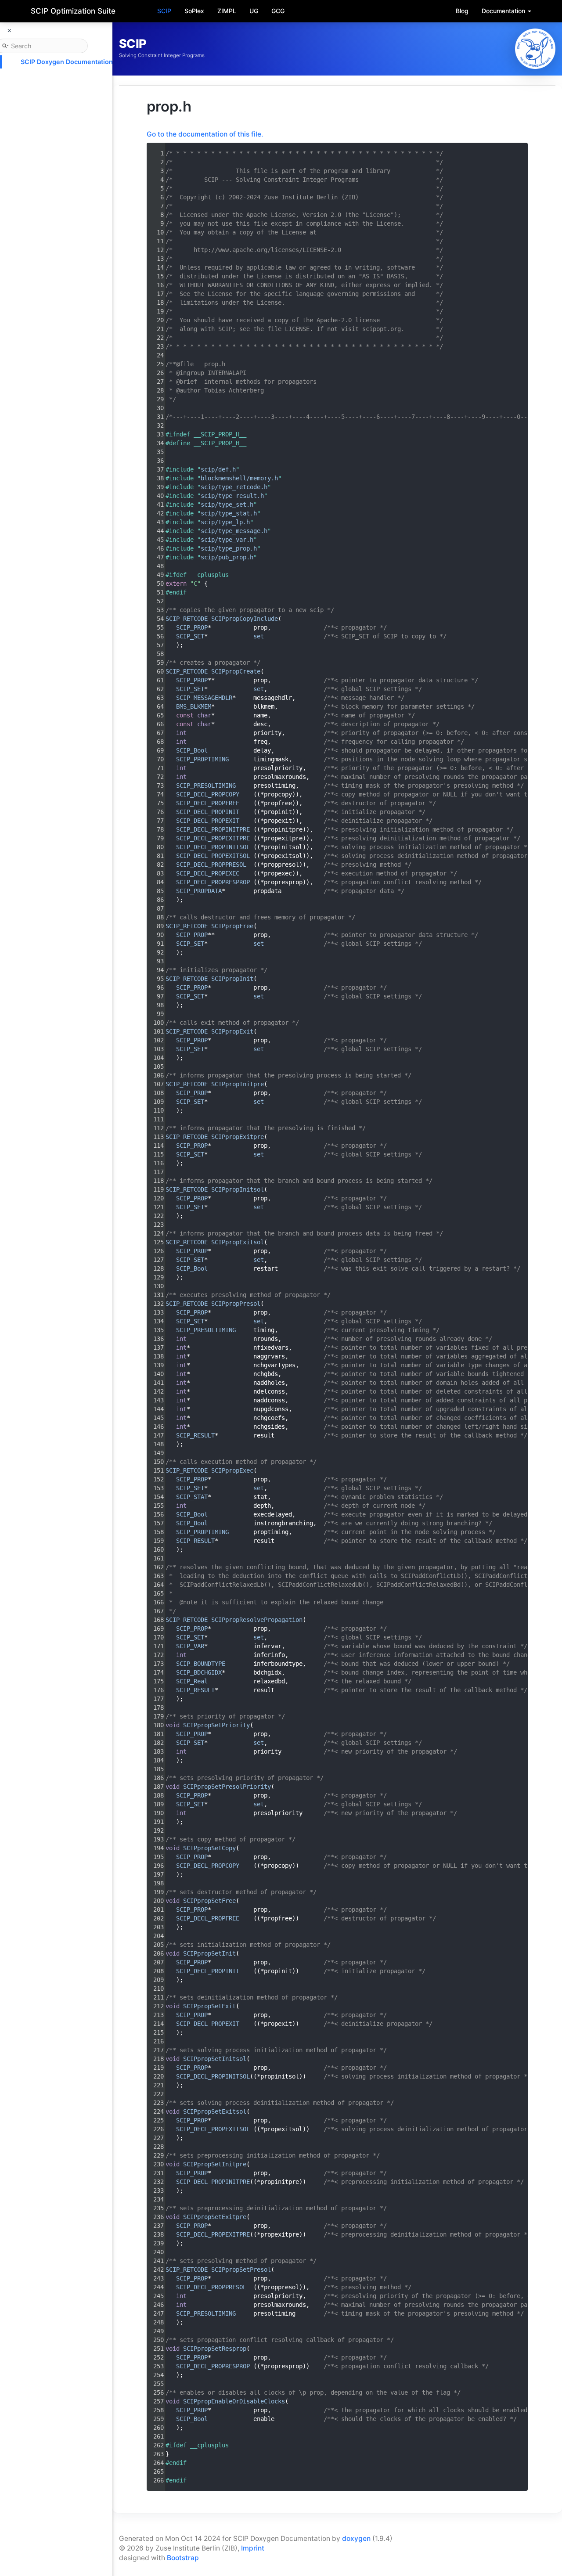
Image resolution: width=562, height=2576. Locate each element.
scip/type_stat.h (229, 513)
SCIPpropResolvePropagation (257, 1620)
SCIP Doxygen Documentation (67, 62)
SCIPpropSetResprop (215, 2349)
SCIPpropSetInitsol (215, 2059)
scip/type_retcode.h (234, 487)
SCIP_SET (190, 636)
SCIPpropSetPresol (241, 2270)
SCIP (164, 11)
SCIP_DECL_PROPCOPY (208, 794)
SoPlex (194, 11)
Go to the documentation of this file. (205, 134)
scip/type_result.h (232, 496)
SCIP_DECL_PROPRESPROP (213, 882)
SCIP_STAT (192, 1497)
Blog (462, 11)
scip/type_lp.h (225, 522)
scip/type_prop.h (229, 548)
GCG (278, 11)
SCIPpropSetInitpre (215, 2164)
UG (254, 11)
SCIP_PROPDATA (199, 891)
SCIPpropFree (232, 926)
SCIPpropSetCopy (209, 1848)
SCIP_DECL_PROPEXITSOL (213, 856)
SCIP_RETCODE (187, 619)
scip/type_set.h (227, 504)
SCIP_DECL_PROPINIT (208, 812)
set (259, 636)
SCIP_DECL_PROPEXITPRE (213, 838)
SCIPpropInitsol (238, 1189)
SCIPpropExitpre (238, 1137)
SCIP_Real (192, 1681)
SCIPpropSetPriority (216, 1725)
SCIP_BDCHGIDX (199, 1672)
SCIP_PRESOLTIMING (206, 785)
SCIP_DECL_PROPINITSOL (213, 847)
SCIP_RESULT (195, 1435)
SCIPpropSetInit (209, 1953)
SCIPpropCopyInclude (245, 619)
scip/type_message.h (234, 531)
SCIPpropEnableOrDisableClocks (234, 2401)
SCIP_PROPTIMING (202, 759)
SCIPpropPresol (236, 1304)
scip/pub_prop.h (227, 557)
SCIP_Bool (192, 750)
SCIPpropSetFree (209, 1901)
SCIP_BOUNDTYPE (201, 1664)
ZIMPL (227, 11)
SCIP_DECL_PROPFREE (208, 803)
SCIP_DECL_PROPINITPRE (213, 829)
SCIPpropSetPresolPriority (227, 1787)
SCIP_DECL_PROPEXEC (208, 873)
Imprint (253, 2548)
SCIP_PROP (192, 627)
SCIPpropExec (232, 1470)
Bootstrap (183, 2558)
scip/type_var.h (227, 540)
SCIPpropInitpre (238, 1084)
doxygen (356, 2538)
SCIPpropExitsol (238, 1242)
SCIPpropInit (232, 979)
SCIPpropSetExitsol (215, 2111)
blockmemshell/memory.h (239, 478)
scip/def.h (218, 469)
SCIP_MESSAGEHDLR (204, 698)
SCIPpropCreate (236, 671)
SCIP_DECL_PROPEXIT (208, 821)
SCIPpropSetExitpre (215, 2217)
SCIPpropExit (232, 1031)
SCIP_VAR (190, 1646)
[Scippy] (535, 49)
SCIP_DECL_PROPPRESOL (211, 865)
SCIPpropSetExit (209, 2006)
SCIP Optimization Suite (73, 11)
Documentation (504, 11)
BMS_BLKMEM (194, 706)
